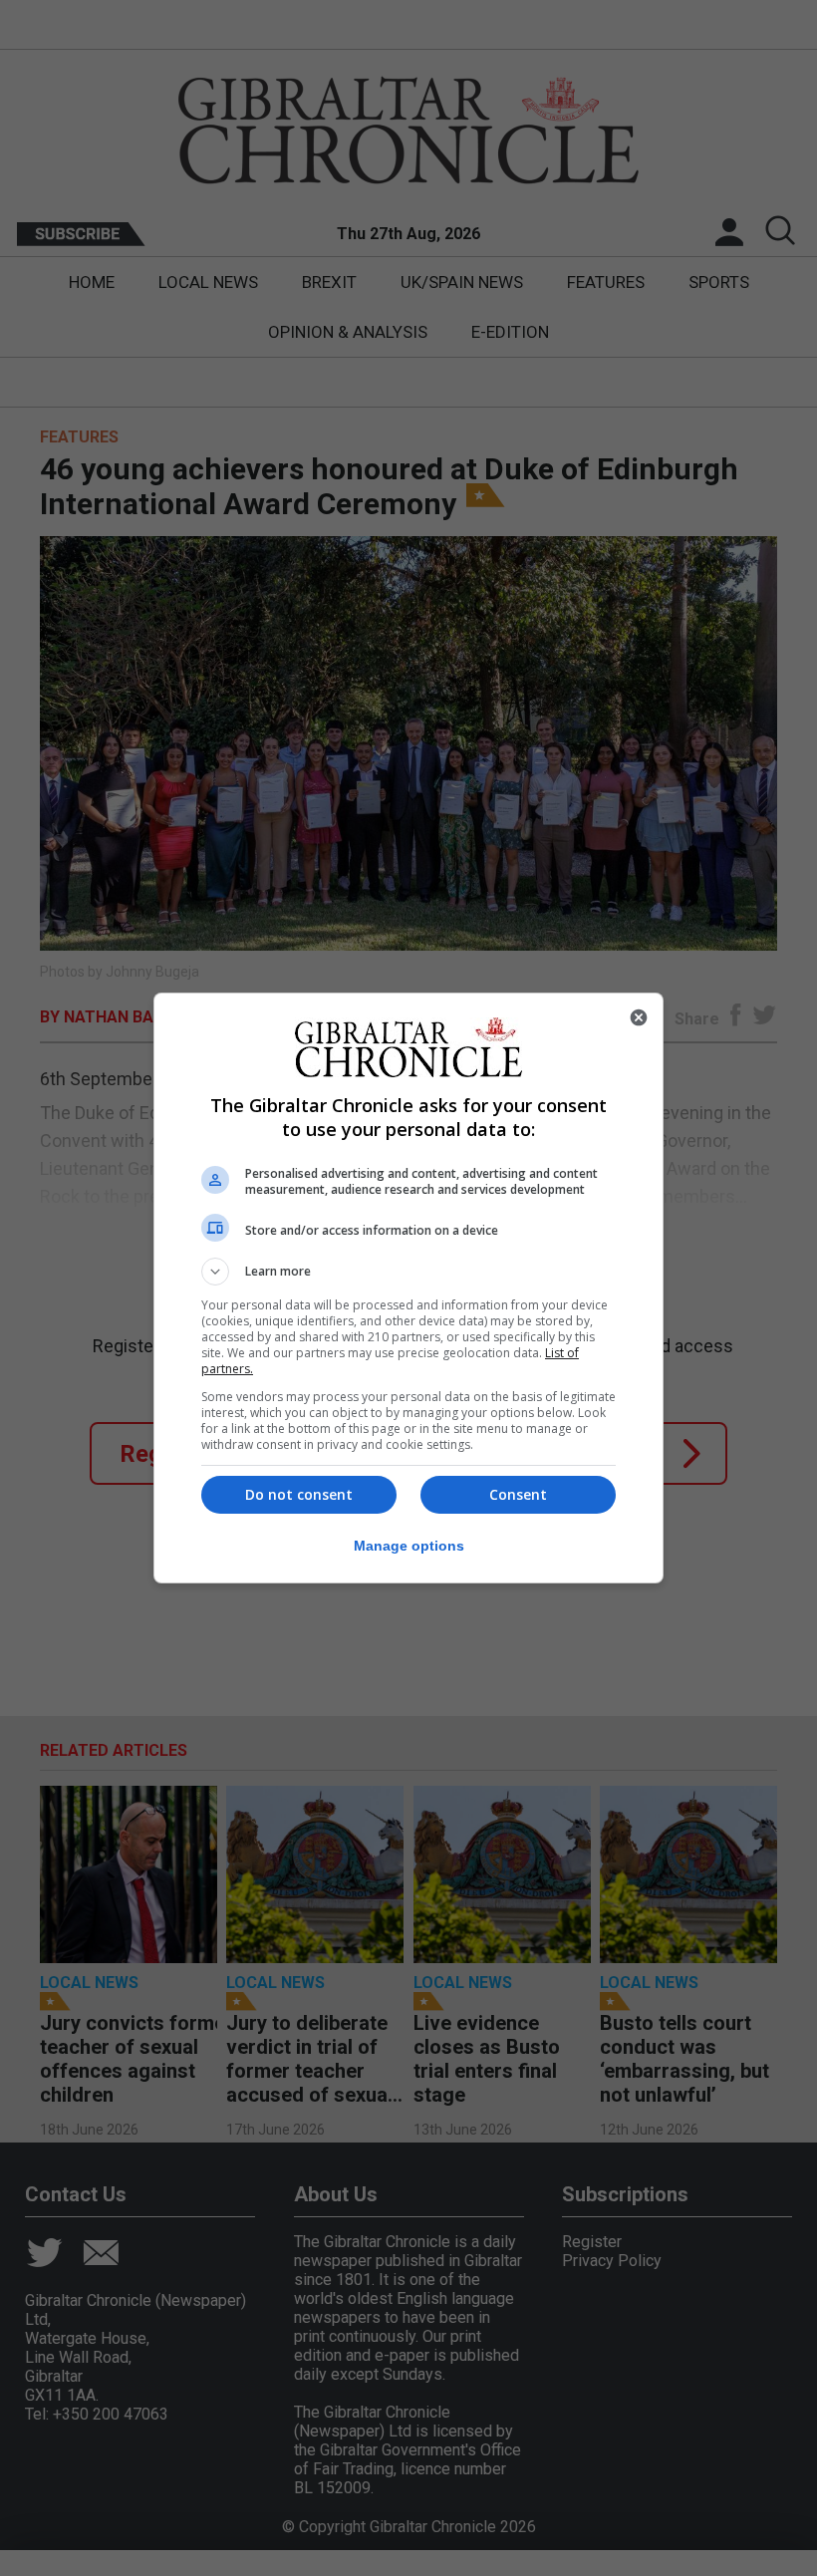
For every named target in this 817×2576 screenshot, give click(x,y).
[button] (408, 1272)
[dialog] (408, 1288)
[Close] (639, 1017)
